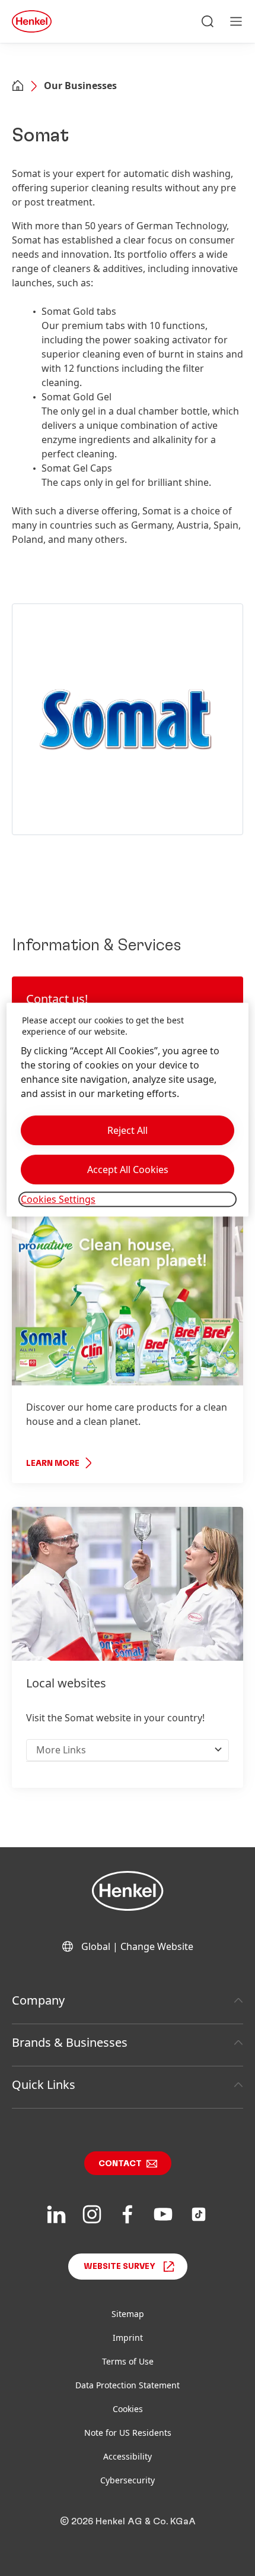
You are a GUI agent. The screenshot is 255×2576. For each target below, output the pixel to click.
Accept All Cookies (128, 1170)
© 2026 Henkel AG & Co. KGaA (128, 2521)
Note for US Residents (128, 2433)
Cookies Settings (58, 1199)
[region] (128, 1110)
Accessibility (128, 2456)
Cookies (128, 2409)
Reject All (128, 1130)
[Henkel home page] (18, 87)
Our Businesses (80, 86)
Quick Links (44, 2084)
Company (38, 2000)
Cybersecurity (128, 2480)
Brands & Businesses (70, 2042)
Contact (120, 2164)
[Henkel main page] (32, 21)
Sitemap (128, 2314)
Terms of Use (128, 2361)
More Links (61, 1750)
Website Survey (119, 2267)
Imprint (128, 2338)
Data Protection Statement (128, 2385)
